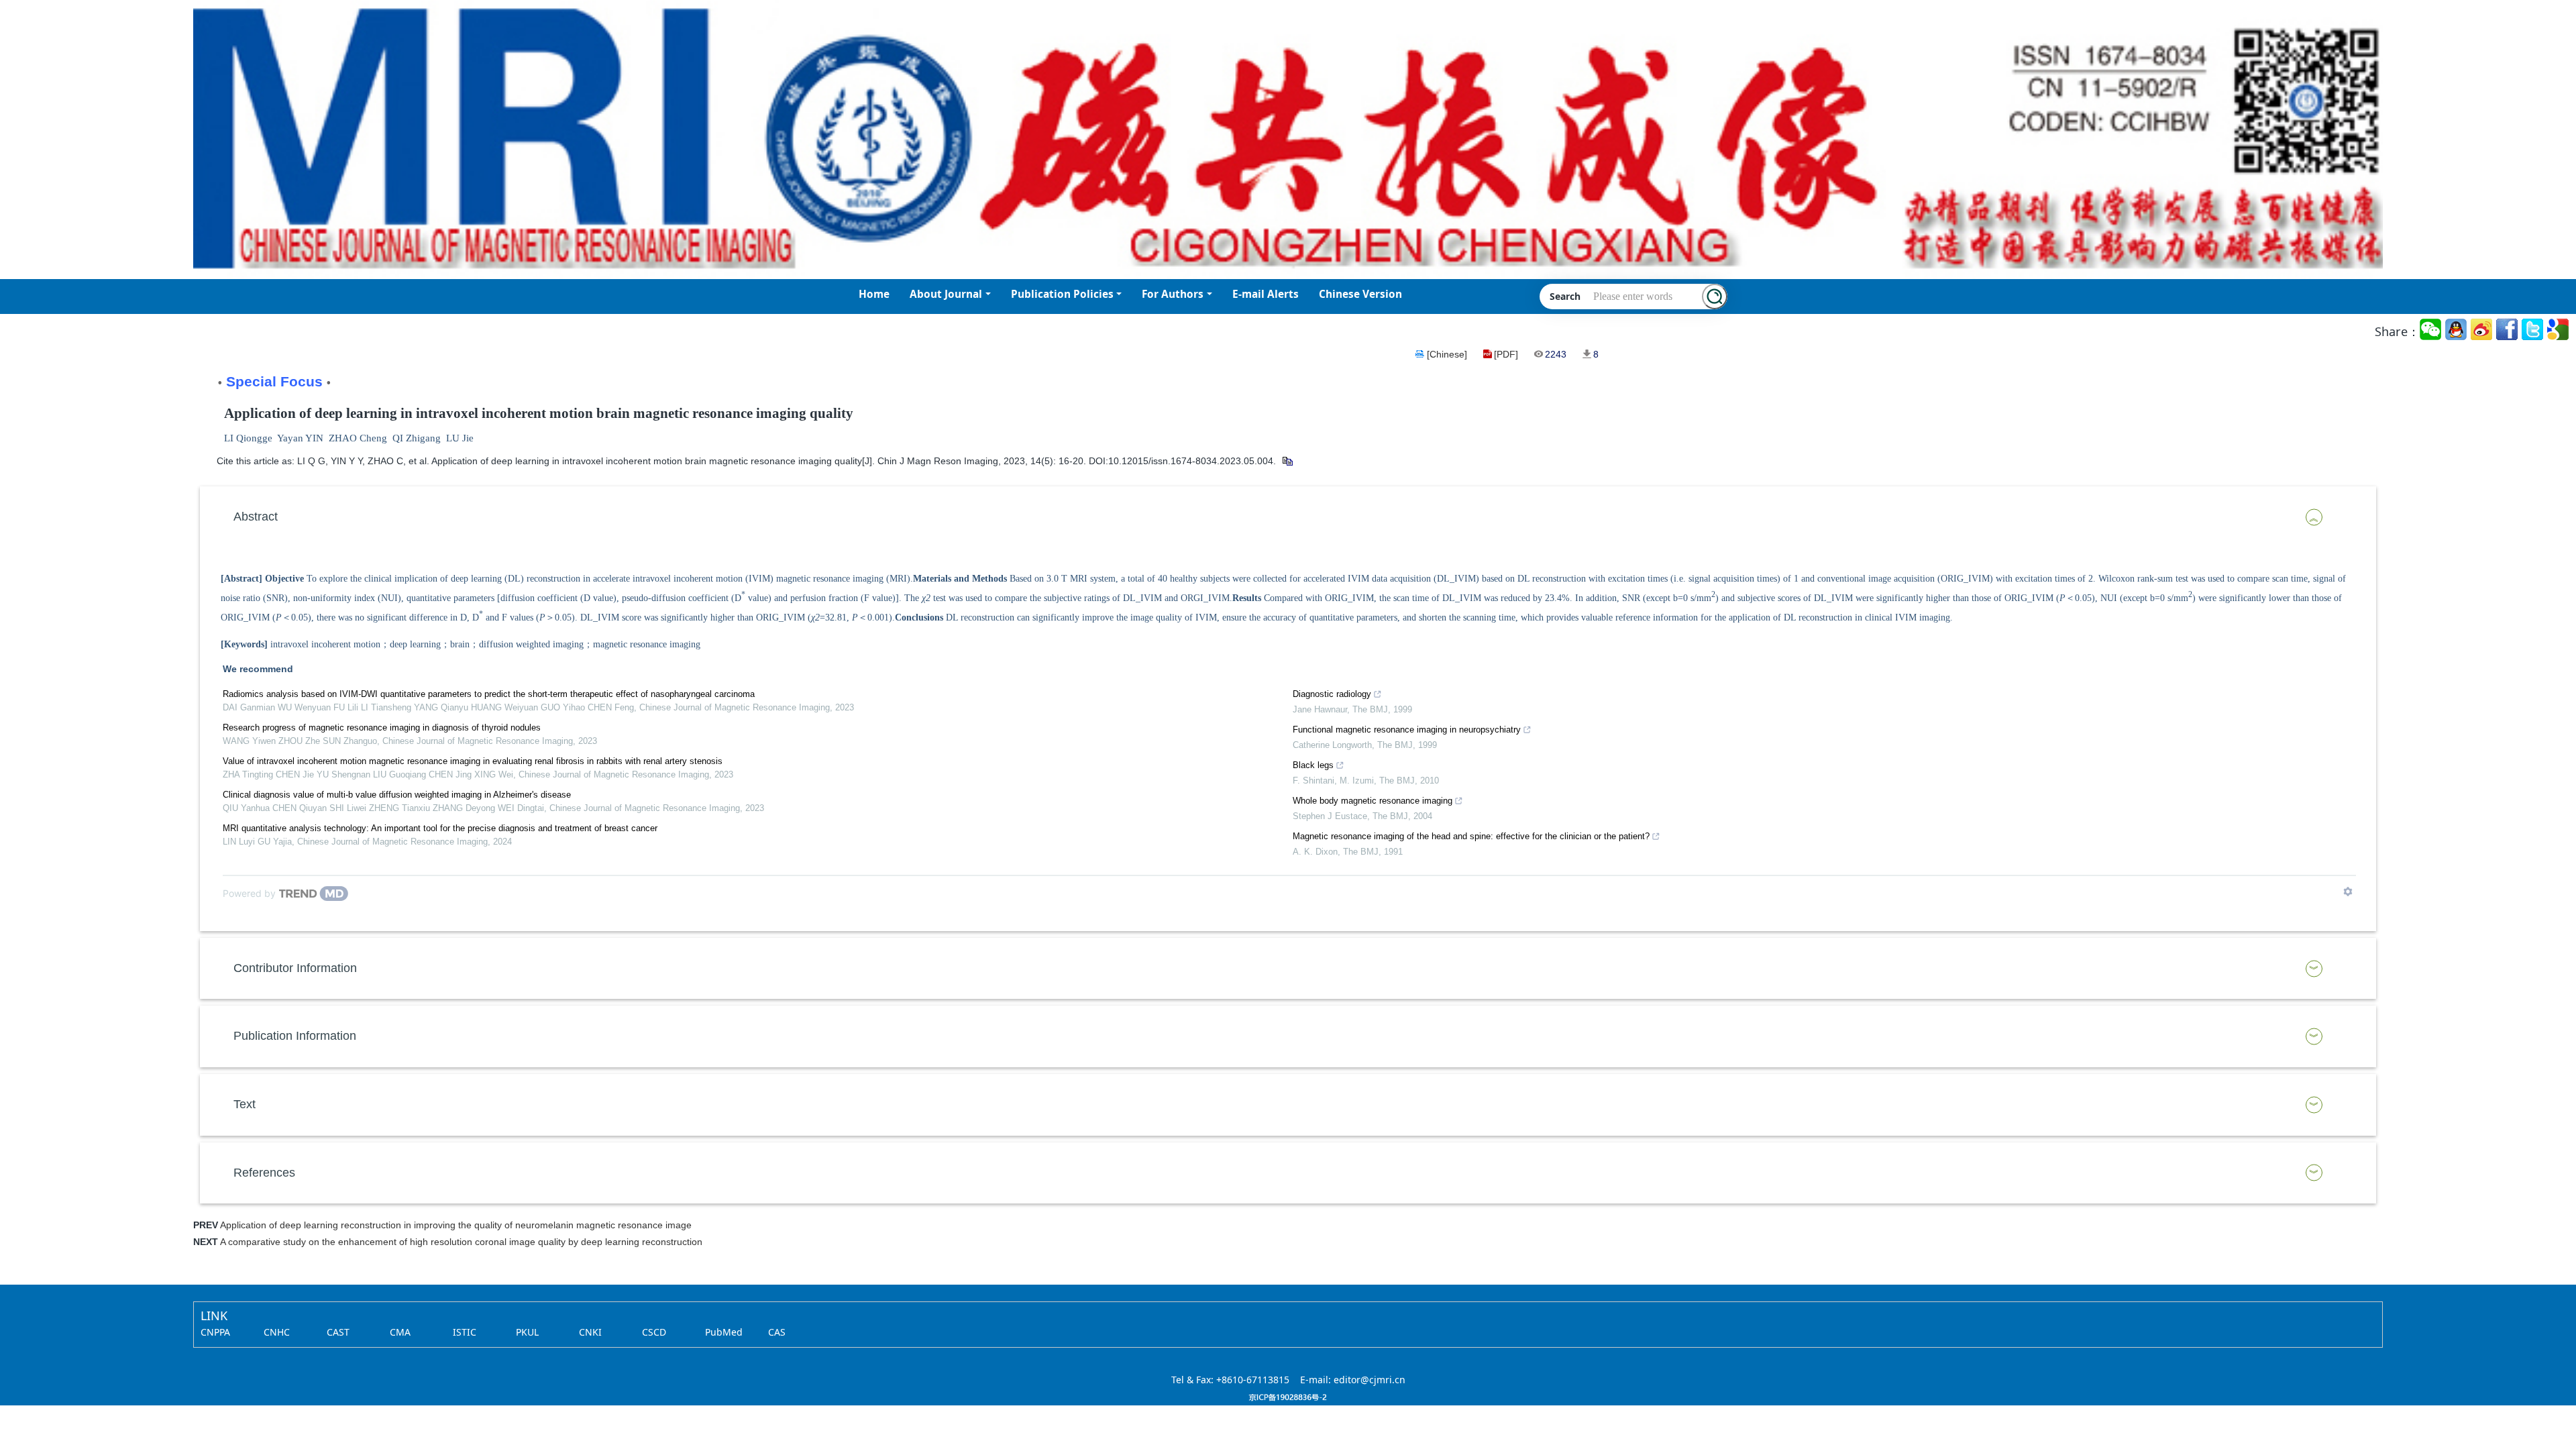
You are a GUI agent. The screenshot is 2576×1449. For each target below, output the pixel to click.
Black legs (1313, 765)
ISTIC (465, 1332)
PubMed (724, 1332)
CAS (777, 1332)
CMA (400, 1332)
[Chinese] (1447, 354)
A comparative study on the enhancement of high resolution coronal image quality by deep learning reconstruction (461, 1242)
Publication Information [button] (295, 1036)
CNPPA (215, 1332)
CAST (338, 1332)
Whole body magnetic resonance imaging (1373, 801)
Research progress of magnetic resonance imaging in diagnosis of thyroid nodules (382, 728)
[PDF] (1506, 354)
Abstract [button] (256, 517)
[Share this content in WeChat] (2431, 330)
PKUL (527, 1332)
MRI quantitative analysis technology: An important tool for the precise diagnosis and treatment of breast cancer (440, 828)
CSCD (654, 1332)
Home (874, 294)
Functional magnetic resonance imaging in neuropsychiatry (1407, 730)
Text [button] (245, 1104)
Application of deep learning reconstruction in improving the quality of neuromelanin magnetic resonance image (456, 1225)
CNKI (590, 1332)
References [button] (264, 1173)
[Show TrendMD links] (2348, 892)
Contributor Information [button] (295, 968)
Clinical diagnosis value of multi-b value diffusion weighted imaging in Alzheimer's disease (397, 795)
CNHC (277, 1332)
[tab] (1288, 517)
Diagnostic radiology (1332, 694)
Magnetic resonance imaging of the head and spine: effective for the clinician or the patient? (1471, 836)
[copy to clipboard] (1287, 461)
